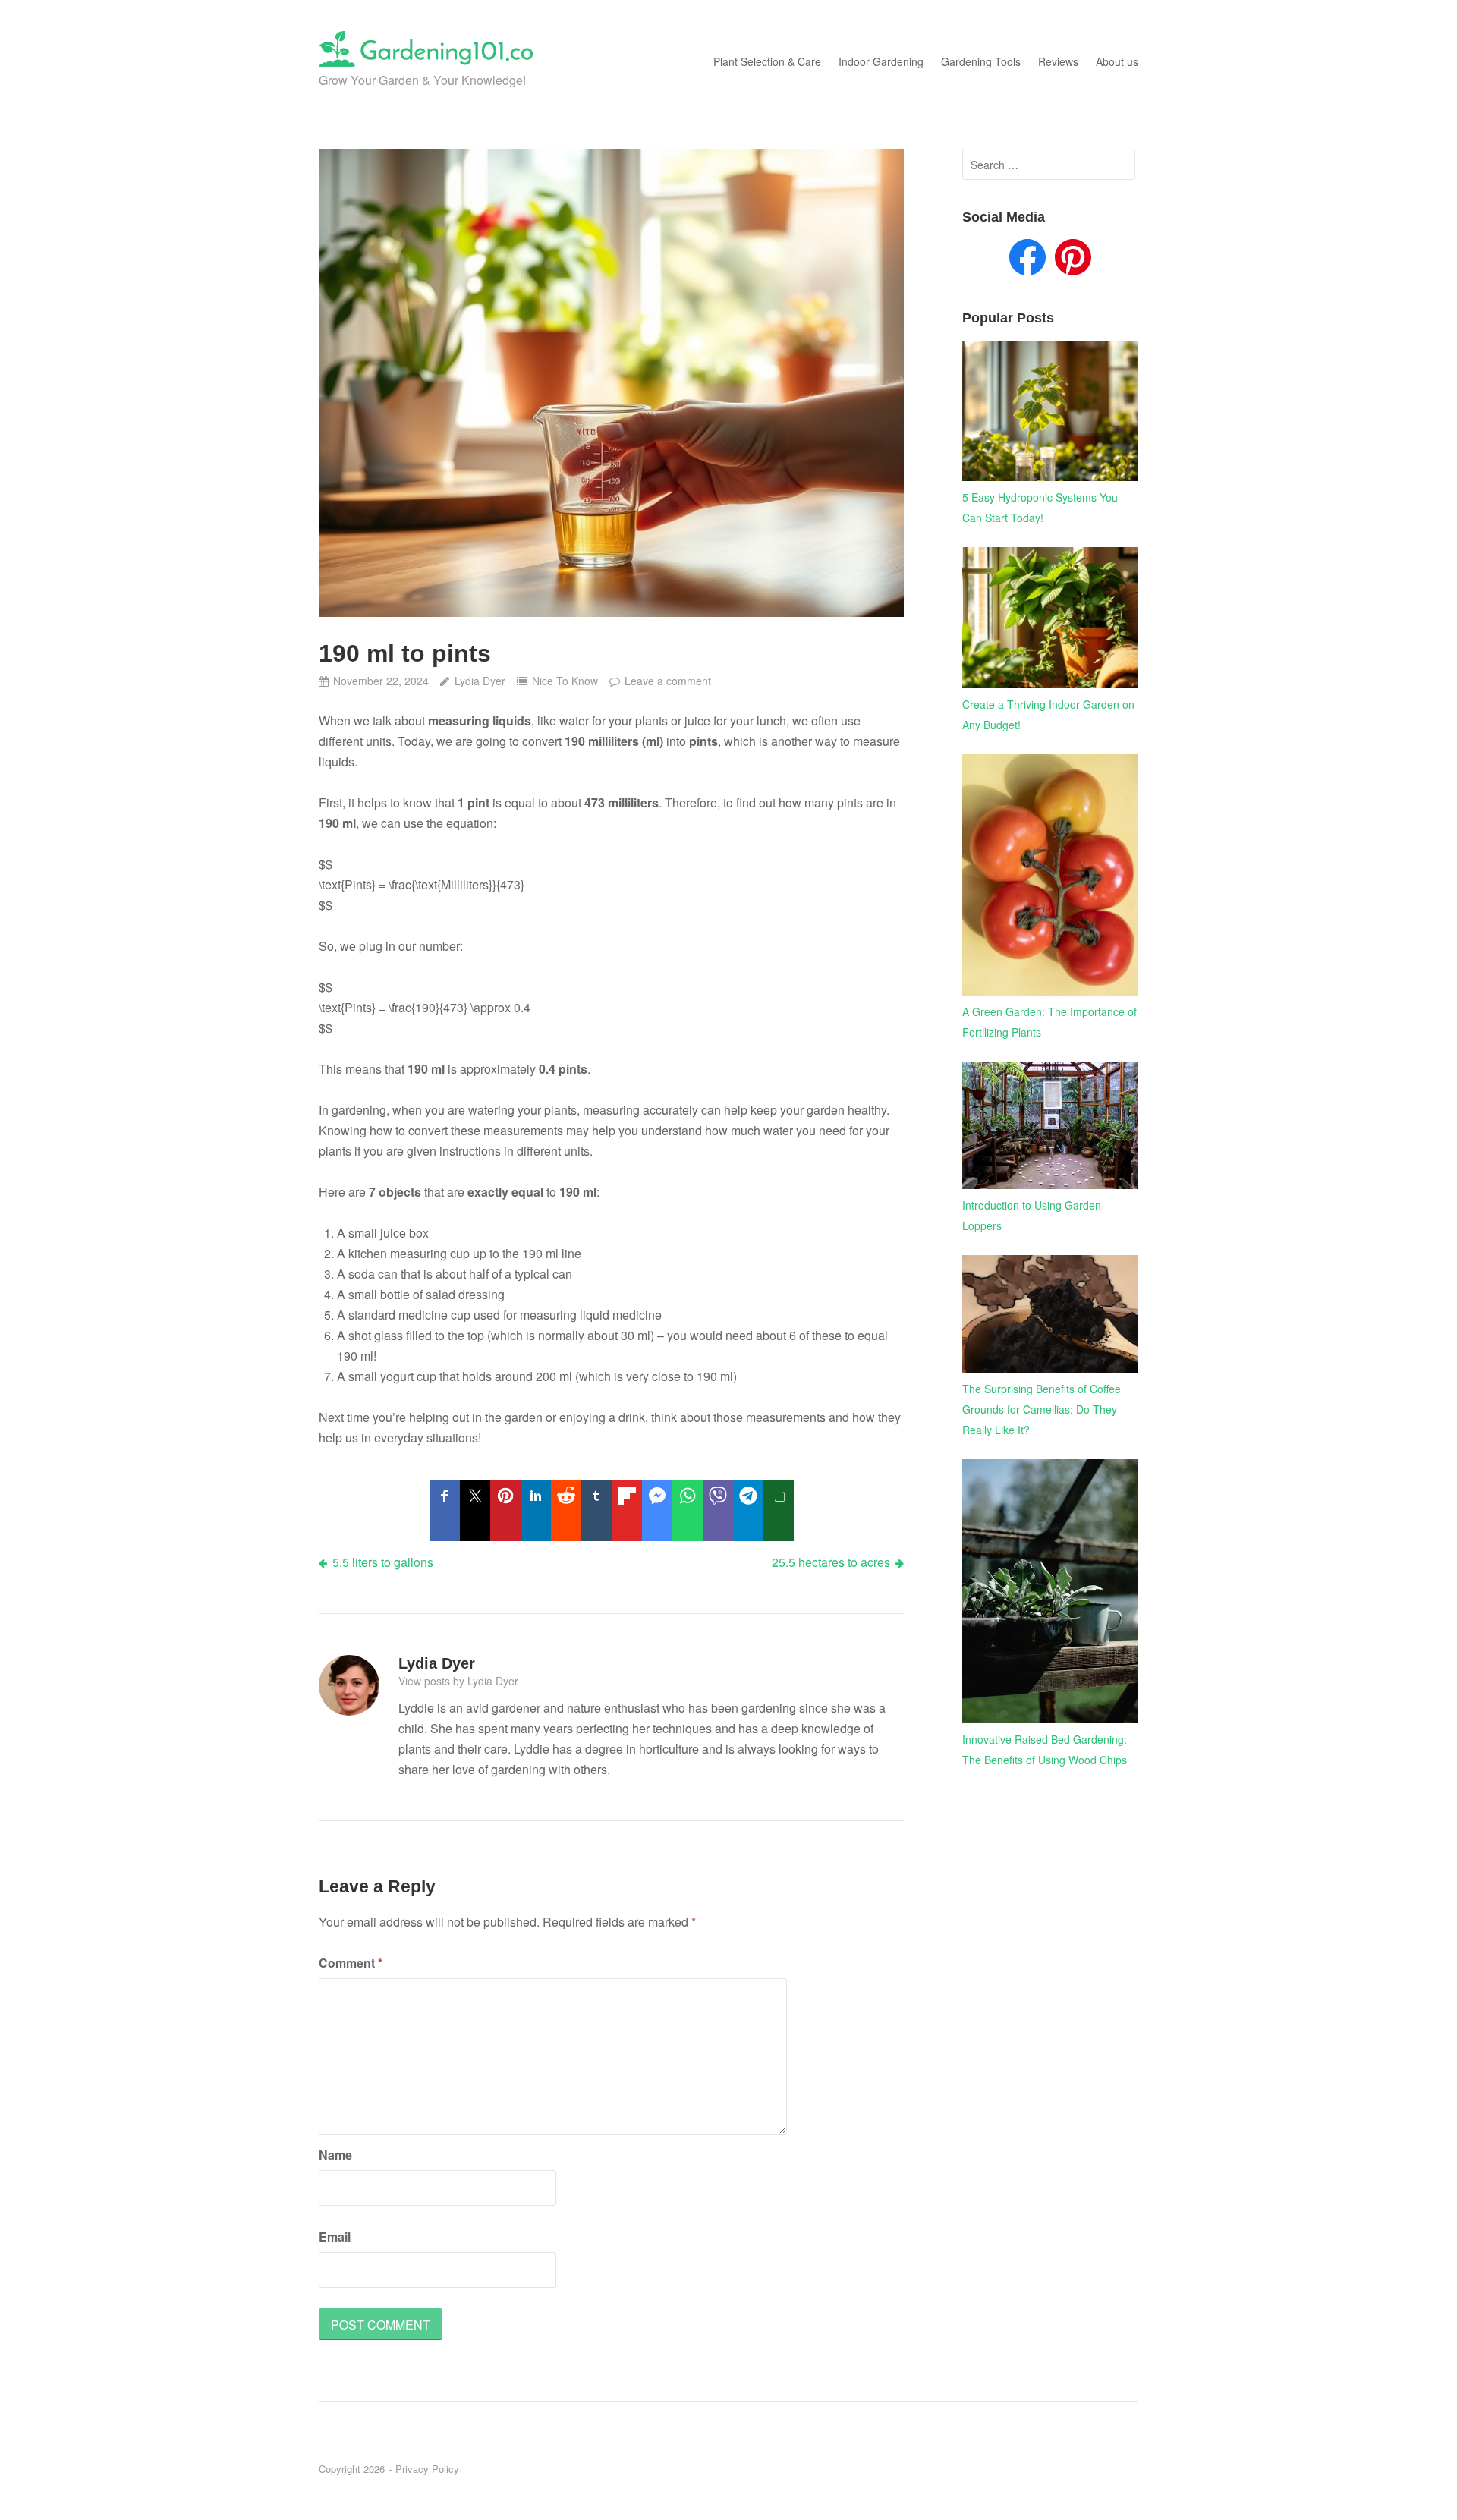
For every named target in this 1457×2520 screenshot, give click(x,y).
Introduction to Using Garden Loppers (1032, 1215)
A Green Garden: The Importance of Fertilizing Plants (1049, 1022)
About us (1117, 61)
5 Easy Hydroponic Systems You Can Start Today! (1040, 507)
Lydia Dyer (480, 681)
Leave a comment (668, 681)
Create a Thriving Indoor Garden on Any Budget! (1048, 714)
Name (335, 2155)
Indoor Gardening (881, 61)
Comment (351, 1963)
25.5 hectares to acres (831, 1562)
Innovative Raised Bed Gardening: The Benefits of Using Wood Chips (1045, 1749)
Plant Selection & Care (767, 61)
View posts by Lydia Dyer (458, 1681)
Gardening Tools (981, 61)
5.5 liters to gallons (383, 1562)
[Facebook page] (1027, 260)
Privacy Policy (427, 2469)
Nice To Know (565, 681)
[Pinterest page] (1073, 260)
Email (335, 2237)
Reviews (1058, 61)
